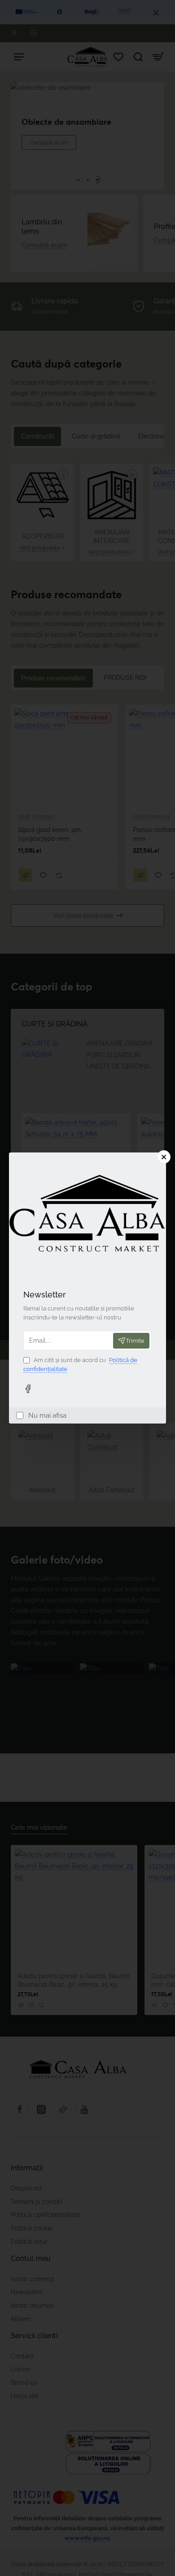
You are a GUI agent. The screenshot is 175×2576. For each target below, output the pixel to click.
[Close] (164, 1157)
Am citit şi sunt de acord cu (80, 1365)
